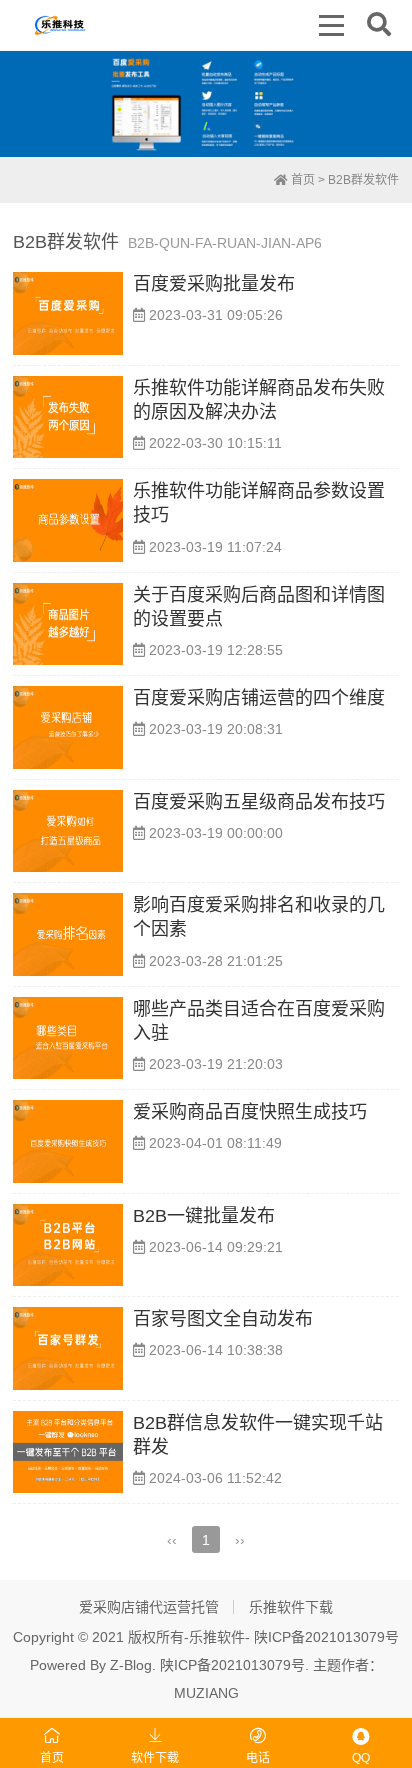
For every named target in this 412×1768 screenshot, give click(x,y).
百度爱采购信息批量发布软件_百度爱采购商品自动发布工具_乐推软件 (60, 25)
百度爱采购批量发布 (214, 284)
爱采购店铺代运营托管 (149, 1607)
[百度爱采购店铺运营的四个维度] (68, 727)
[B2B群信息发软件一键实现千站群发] (68, 1452)
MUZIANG (206, 1693)
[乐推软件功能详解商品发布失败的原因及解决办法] (68, 417)
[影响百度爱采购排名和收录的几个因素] (68, 934)
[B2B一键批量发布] (68, 1245)
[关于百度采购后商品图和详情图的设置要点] (68, 624)
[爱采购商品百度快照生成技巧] (68, 1141)
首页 (301, 180)
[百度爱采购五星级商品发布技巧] (68, 831)
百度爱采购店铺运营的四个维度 (259, 698)
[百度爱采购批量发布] (68, 313)
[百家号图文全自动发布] (68, 1348)
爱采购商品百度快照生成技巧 (250, 1112)
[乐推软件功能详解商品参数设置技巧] (68, 520)
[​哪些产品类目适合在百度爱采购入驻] (68, 1038)
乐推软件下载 (291, 1607)
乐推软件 (217, 1637)
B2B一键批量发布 (204, 1216)
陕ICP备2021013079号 (326, 1637)
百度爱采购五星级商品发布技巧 (259, 802)
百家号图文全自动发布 (223, 1319)
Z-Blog (131, 1665)
